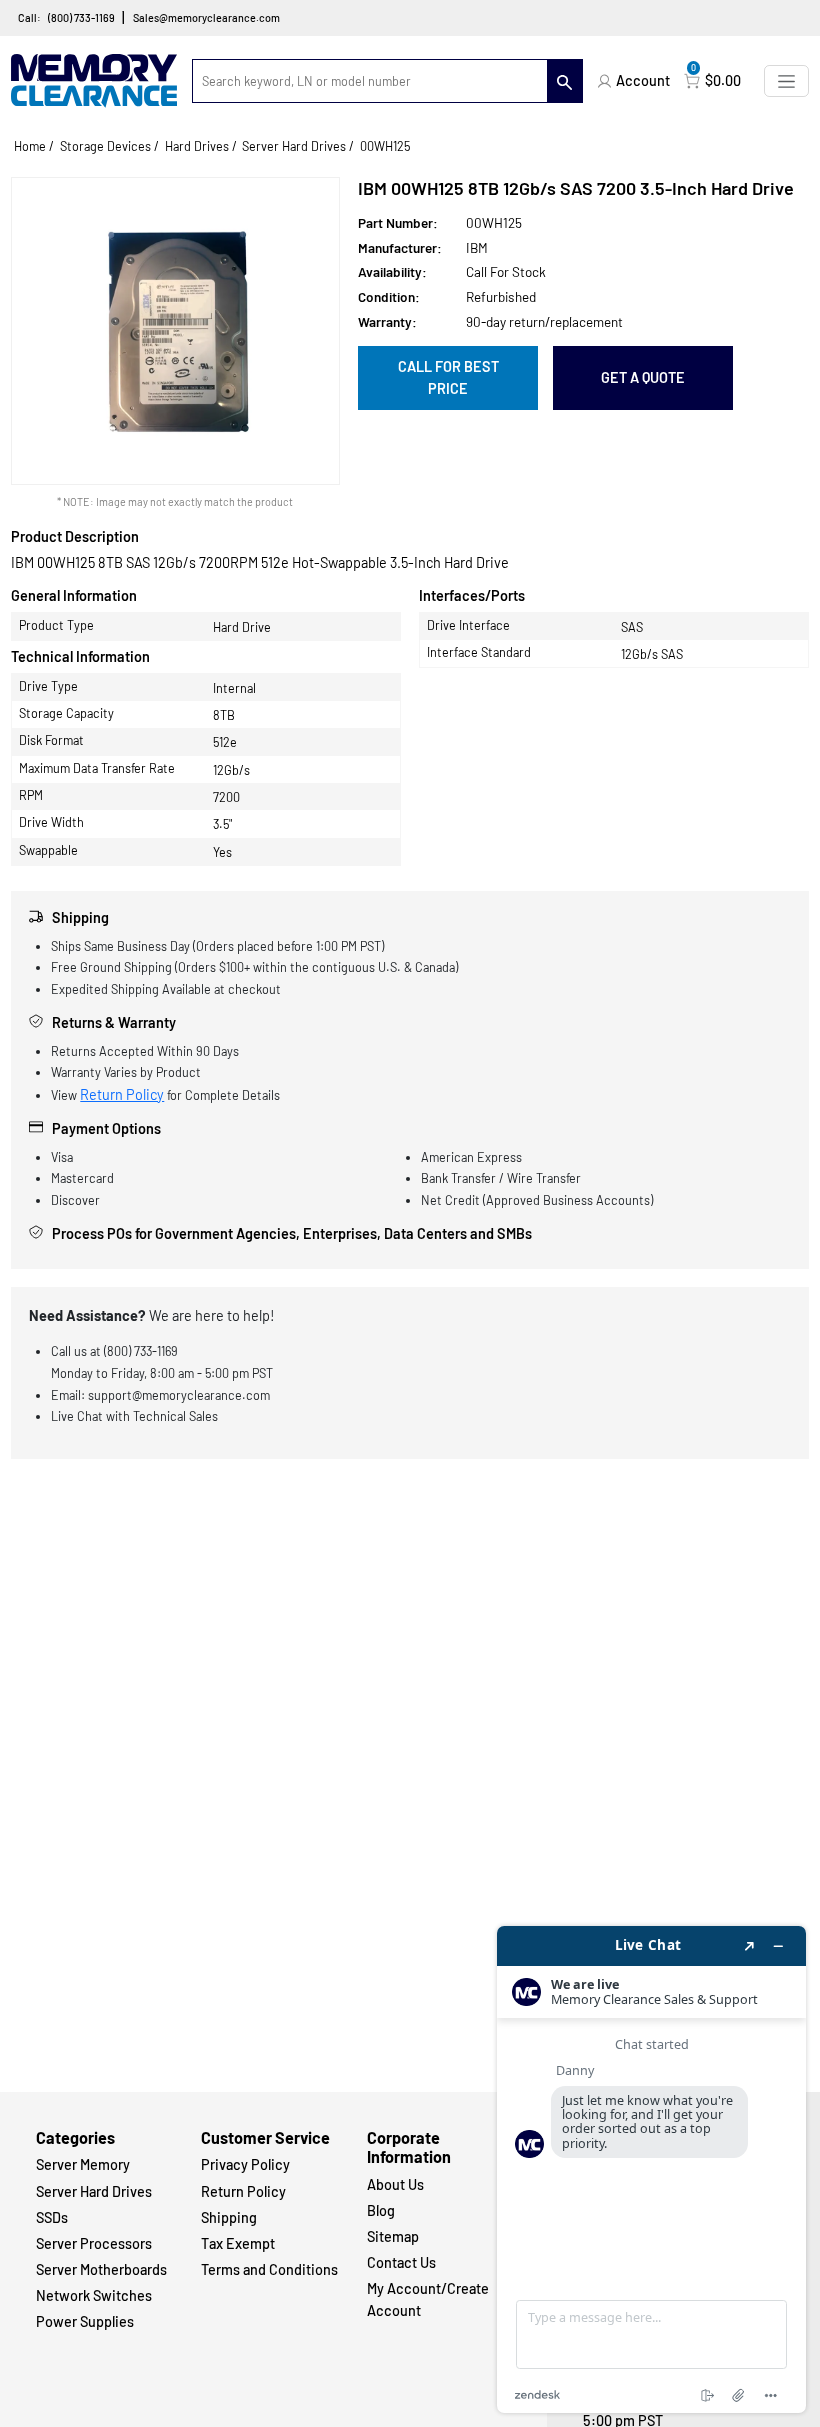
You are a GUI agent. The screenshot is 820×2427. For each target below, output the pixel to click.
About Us (395, 2184)
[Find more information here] (651, 2169)
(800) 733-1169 (81, 17)
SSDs (52, 2217)
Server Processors (94, 2243)
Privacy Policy (245, 2164)
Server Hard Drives (294, 146)
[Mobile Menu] (786, 80)
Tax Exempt (238, 2243)
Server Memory (83, 2164)
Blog (381, 2210)
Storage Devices (105, 146)
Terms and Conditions (269, 2269)
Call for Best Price (448, 377)
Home (30, 146)
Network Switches (94, 2295)
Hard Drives (197, 146)
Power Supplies (85, 2321)
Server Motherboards (101, 2269)
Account (643, 80)
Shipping (229, 2217)
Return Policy (122, 1094)
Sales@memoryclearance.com (206, 17)
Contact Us (401, 2262)
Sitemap (393, 2236)
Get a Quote (643, 377)
